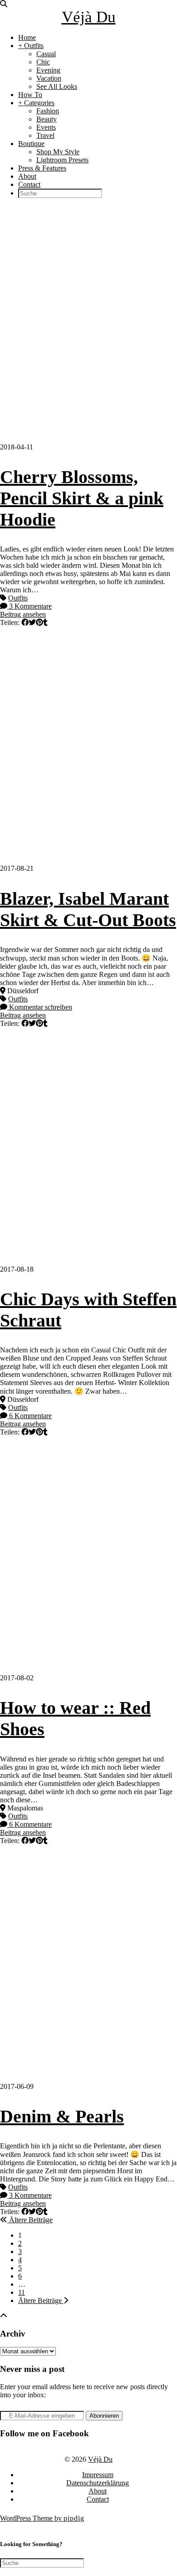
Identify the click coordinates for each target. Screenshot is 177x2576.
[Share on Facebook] (25, 622)
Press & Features (42, 168)
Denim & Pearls (62, 2116)
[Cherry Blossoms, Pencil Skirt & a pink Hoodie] (88, 324)
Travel (45, 135)
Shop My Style (58, 152)
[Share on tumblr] (45, 622)
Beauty (47, 119)
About (27, 176)
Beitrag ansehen (23, 614)
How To (30, 95)
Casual (46, 54)
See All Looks (57, 86)
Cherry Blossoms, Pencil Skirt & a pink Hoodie (82, 498)
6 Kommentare (29, 1416)
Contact (29, 184)
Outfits (18, 598)
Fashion (48, 111)
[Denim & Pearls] (88, 1964)
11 (22, 2292)
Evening (48, 70)
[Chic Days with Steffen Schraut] (88, 1147)
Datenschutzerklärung (98, 2483)
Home (27, 37)
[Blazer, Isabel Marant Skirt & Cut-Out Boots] (88, 746)
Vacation (49, 78)
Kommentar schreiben (40, 1007)
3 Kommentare (29, 606)
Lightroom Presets (62, 160)
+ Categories (36, 103)
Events (46, 127)
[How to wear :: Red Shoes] (88, 1555)
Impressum (98, 2475)
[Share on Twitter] (32, 622)
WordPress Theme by (42, 2518)
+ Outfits (31, 46)
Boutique (31, 144)
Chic (43, 62)
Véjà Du (89, 17)
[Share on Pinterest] (39, 622)
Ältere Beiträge (30, 2220)
